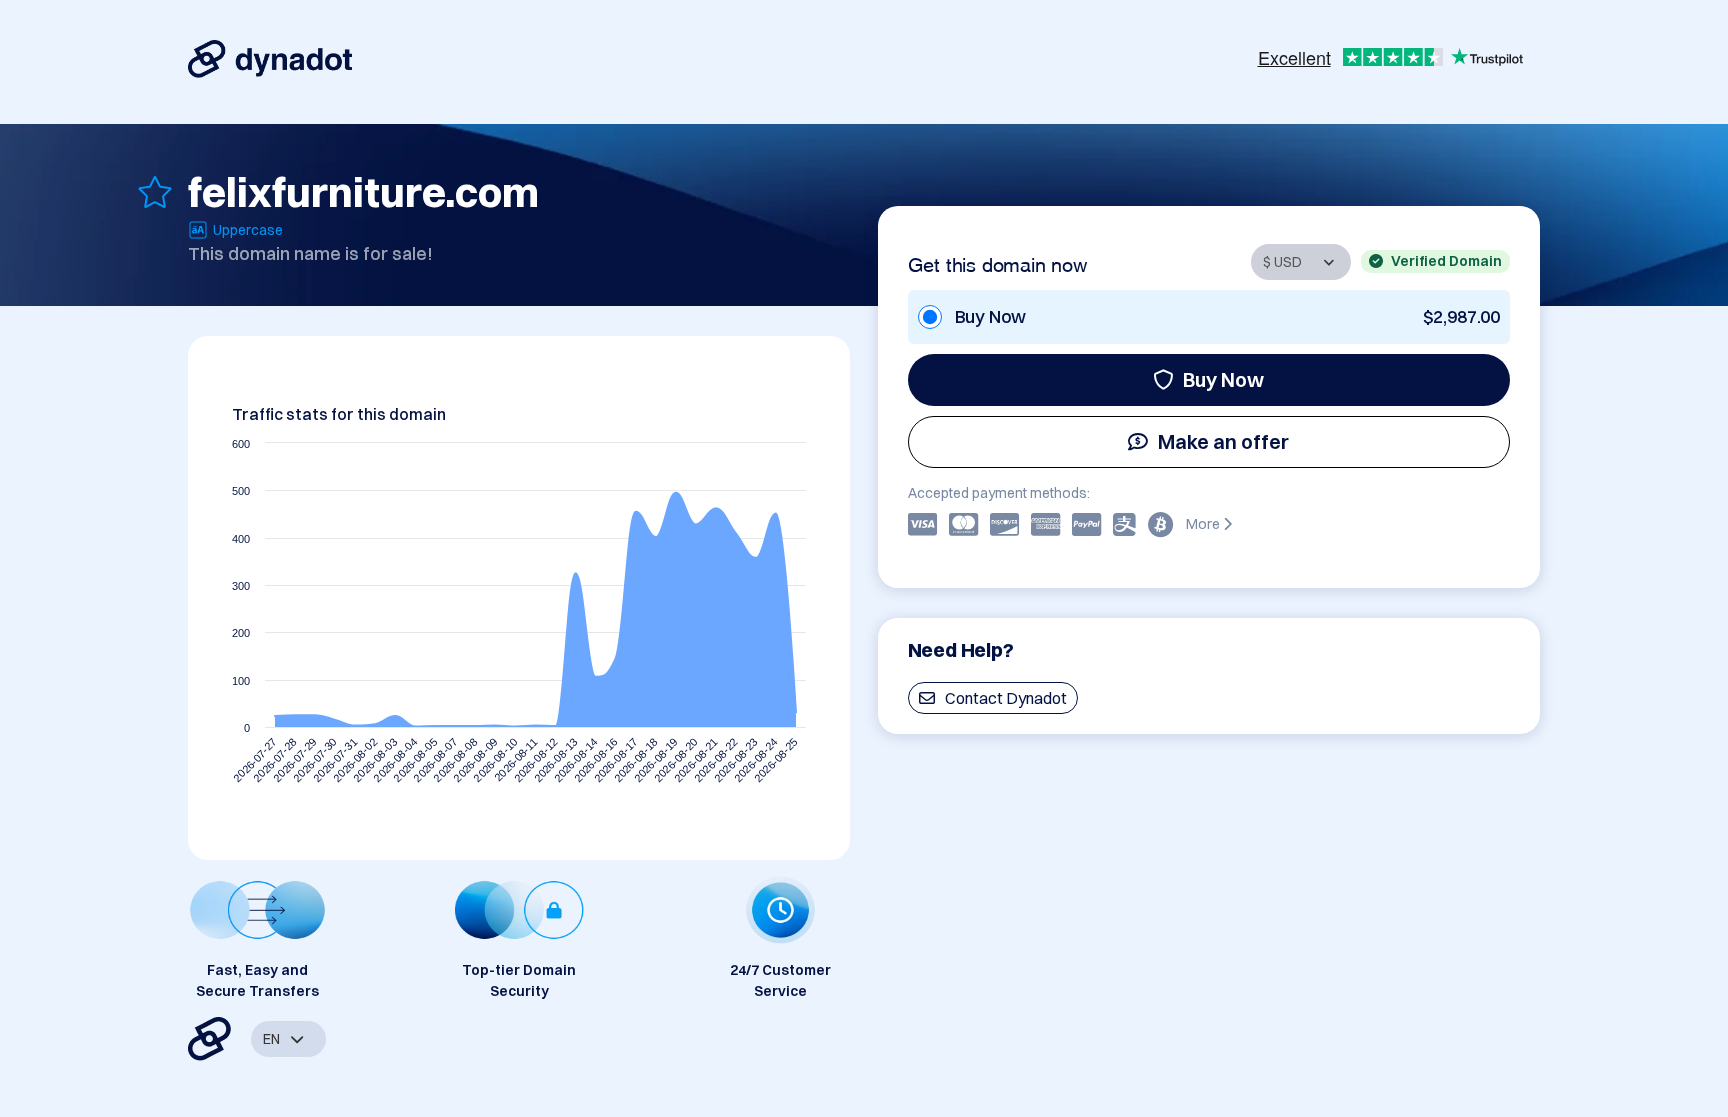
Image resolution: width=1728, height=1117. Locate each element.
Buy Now (1223, 379)
